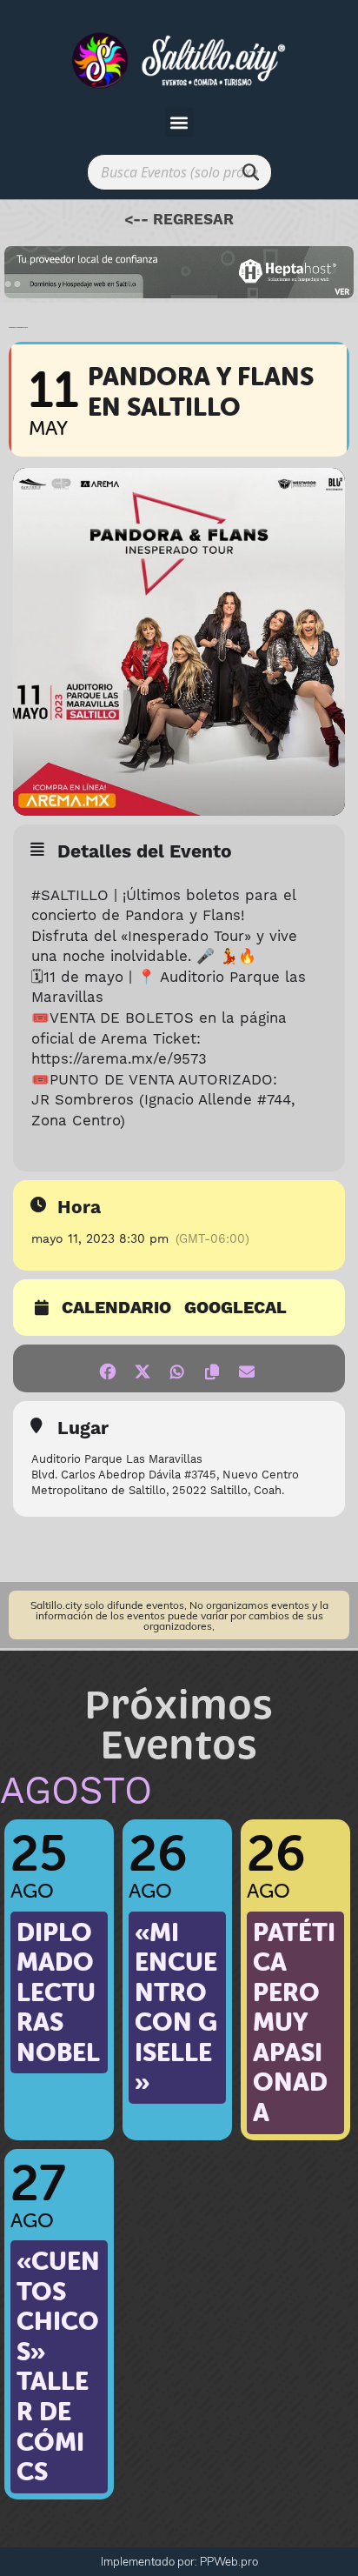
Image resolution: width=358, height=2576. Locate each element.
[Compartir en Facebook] (107, 1368)
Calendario (116, 1309)
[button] (179, 122)
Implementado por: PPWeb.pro (179, 2561)
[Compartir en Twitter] (142, 1368)
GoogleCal (235, 1309)
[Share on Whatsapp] (177, 1368)
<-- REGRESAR (179, 220)
